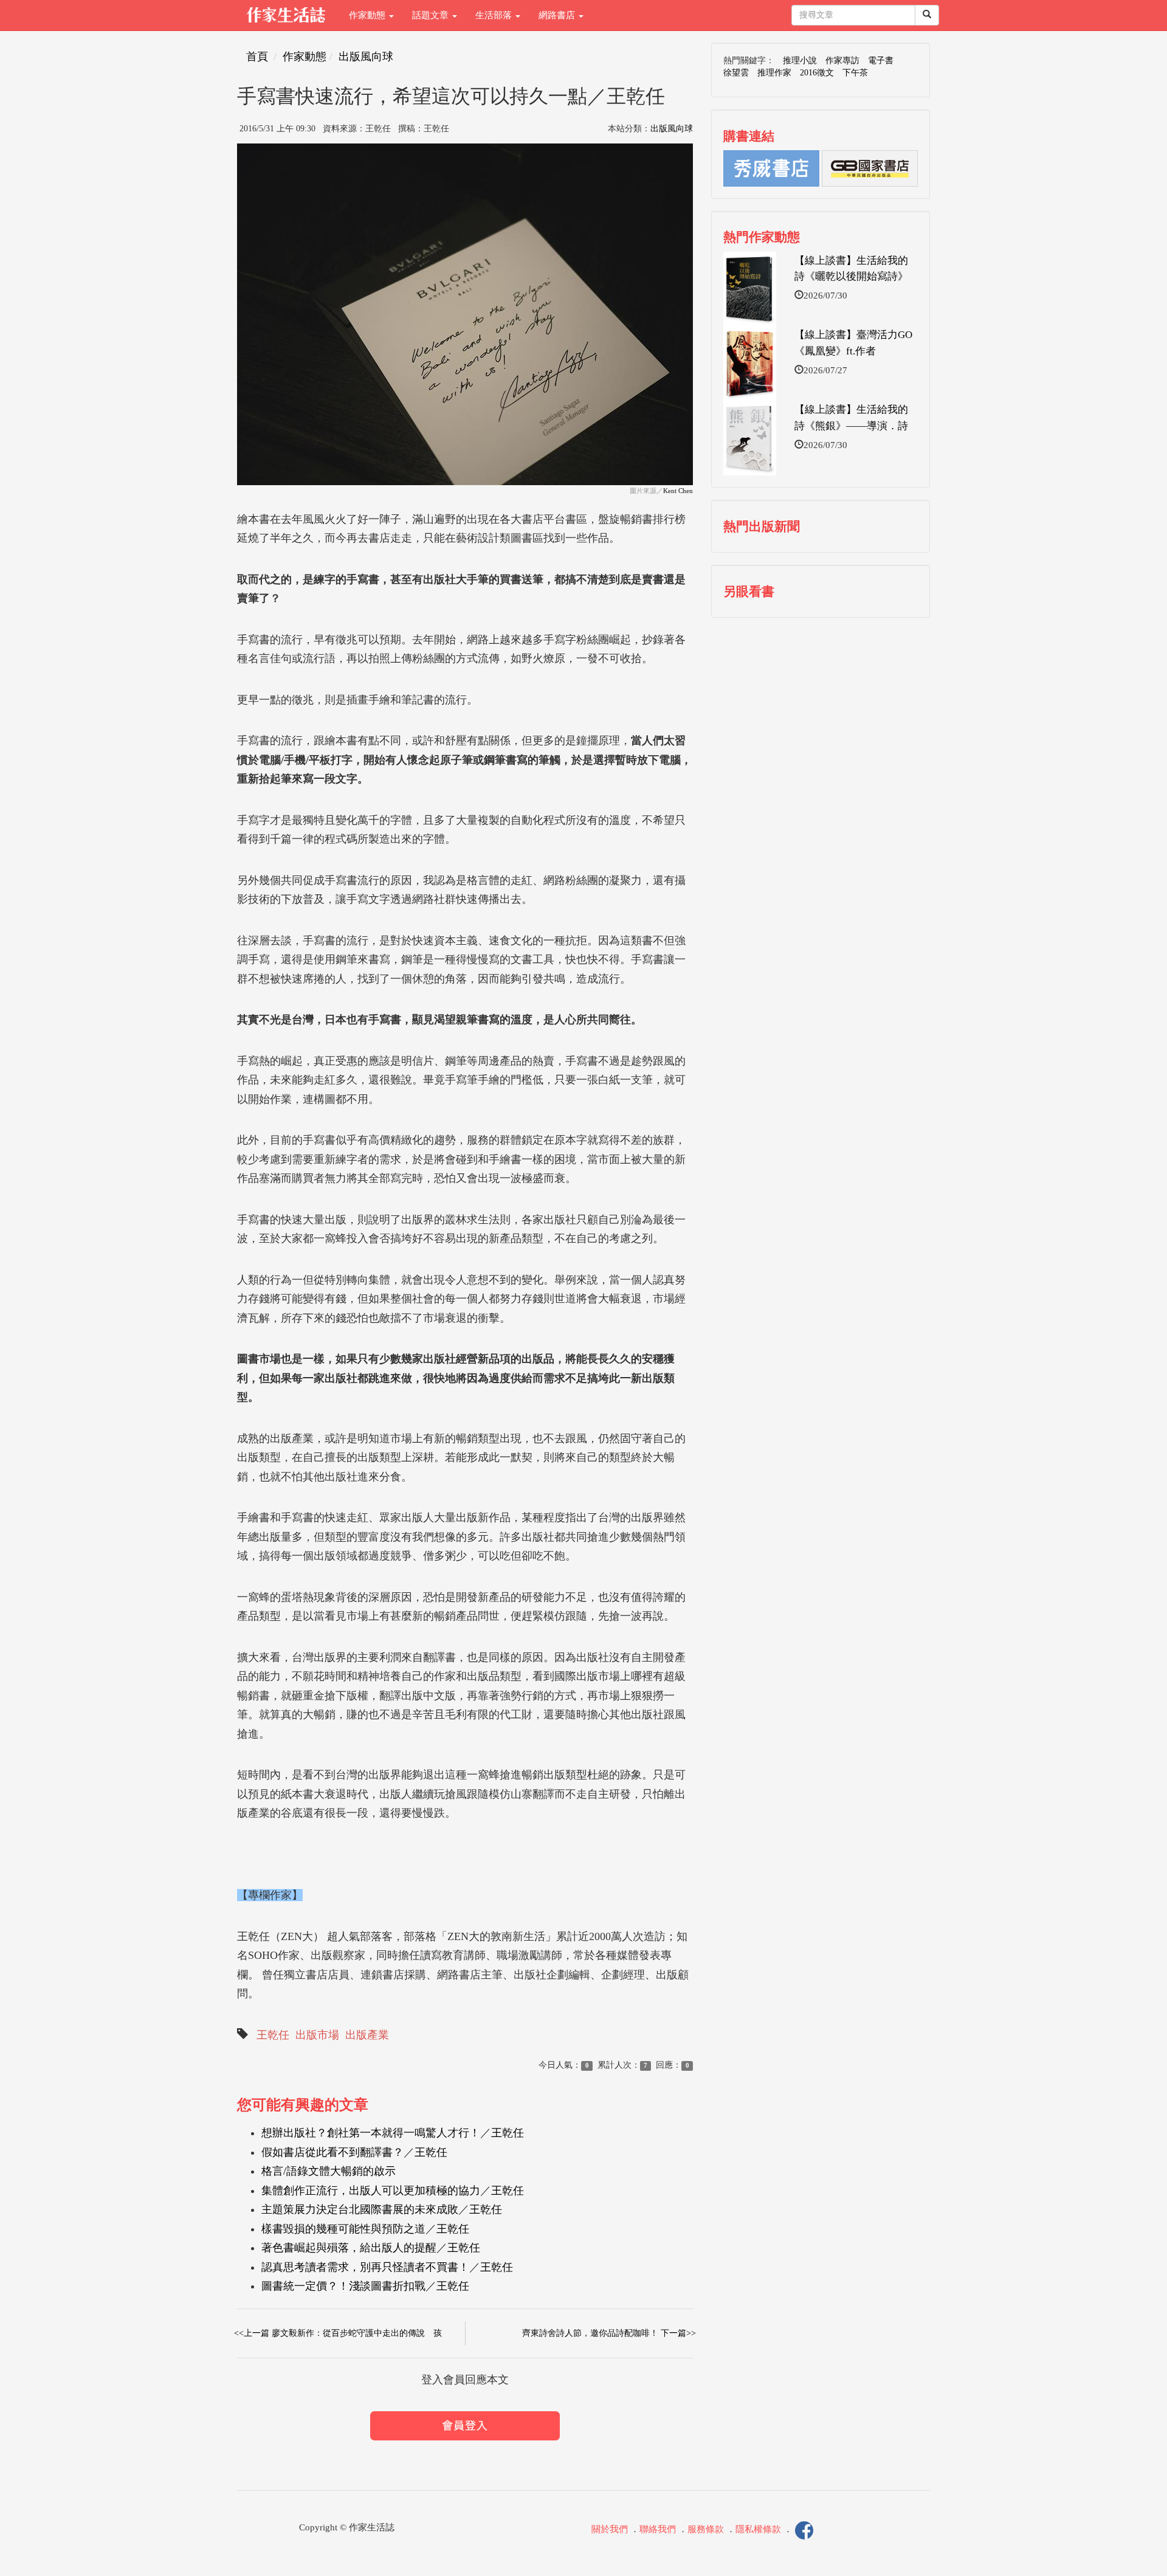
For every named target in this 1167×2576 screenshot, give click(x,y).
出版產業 (367, 2035)
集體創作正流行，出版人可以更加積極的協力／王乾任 (393, 2191)
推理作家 (774, 73)
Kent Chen (678, 491)
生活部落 (495, 15)
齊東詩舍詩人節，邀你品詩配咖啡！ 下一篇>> (609, 2333)
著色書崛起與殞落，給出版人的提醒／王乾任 (371, 2248)
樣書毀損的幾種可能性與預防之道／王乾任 (365, 2229)
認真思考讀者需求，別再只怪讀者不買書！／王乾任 (387, 2267)
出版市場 (317, 2035)
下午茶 (855, 73)
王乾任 (273, 2035)
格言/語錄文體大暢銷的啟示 (329, 2171)
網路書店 (558, 15)
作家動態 (368, 15)
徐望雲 (736, 73)
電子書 (881, 60)
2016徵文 (817, 73)
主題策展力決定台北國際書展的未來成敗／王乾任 (382, 2209)
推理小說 (800, 60)
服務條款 (706, 2530)
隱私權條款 (758, 2530)
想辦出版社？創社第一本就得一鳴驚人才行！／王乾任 (393, 2133)
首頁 (257, 57)
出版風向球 (366, 57)
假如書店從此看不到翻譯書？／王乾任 (354, 2152)
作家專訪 (842, 60)
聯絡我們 (658, 2530)
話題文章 (432, 15)
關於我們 (610, 2530)
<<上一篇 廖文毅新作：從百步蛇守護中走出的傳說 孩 (338, 2333)
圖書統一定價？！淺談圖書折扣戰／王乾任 (365, 2286)
